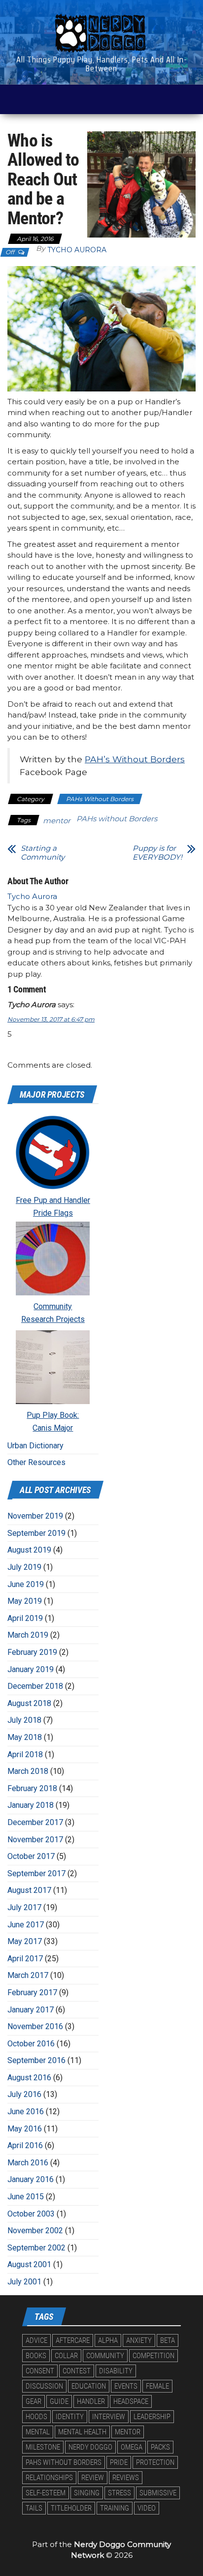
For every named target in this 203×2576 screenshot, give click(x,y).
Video (147, 2508)
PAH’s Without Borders (135, 759)
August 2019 (29, 1550)
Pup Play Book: (53, 1415)
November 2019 (35, 1516)
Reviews (126, 2478)
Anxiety (139, 2340)
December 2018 (35, 1686)
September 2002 (36, 2248)
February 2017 (32, 1992)
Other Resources (36, 1462)
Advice (36, 2340)
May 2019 (25, 1601)
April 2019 (25, 1618)
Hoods (36, 2417)
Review (93, 2478)
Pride (119, 2462)
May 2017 (25, 1941)
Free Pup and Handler (53, 1200)
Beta (168, 2340)
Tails (34, 2508)
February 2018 (32, 1788)
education (89, 2386)
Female (157, 2386)
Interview (109, 2417)
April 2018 (25, 1754)
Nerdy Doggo (90, 2447)
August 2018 (29, 1703)
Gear (34, 2401)
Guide (59, 2401)
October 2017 (31, 1856)
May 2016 (25, 2129)
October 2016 (31, 2044)
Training (115, 2508)
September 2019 (36, 1533)
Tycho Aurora (77, 250)
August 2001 (29, 2264)
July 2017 (24, 1907)
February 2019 (32, 1652)
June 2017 (26, 1925)
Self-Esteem (46, 2493)
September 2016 (36, 2060)
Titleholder (71, 2508)
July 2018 (24, 1720)
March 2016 (28, 2163)
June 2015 (26, 2197)
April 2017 (25, 1959)
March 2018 (28, 1771)
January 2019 (31, 1669)
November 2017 (35, 1840)
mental (38, 2432)
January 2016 (31, 2179)
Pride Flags (53, 1213)
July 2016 (24, 2094)
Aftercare (73, 2340)
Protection (155, 2462)
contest (77, 2371)
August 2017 (29, 1890)
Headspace (131, 2401)
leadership (152, 2417)
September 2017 (36, 1873)
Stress (119, 2493)
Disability (116, 2371)
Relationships (49, 2478)
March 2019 (28, 1635)
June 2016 (26, 2112)
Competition (153, 2356)
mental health (82, 2432)
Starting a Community (43, 853)
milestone (43, 2447)
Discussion (44, 2386)
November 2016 (35, 2026)
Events (126, 2386)
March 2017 (28, 1975)
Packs (160, 2447)
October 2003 (31, 2214)
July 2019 (24, 1567)
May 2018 (25, 1737)
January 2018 (31, 1805)
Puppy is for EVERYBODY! (157, 853)
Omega (132, 2447)
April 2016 (25, 2145)
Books (36, 2356)
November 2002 (35, 2231)
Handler (91, 2401)
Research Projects (53, 1319)
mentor (57, 821)
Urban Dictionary (35, 1446)
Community (53, 1306)
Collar (66, 2356)
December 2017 (35, 1822)
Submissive (158, 2493)
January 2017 (31, 2010)
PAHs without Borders (117, 819)
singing (87, 2493)
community (105, 2356)
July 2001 (24, 2282)
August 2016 (29, 2078)
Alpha (108, 2340)
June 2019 (26, 1584)
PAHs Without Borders (100, 799)
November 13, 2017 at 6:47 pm (51, 1019)
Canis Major (53, 1428)
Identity (70, 2417)
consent (40, 2371)
